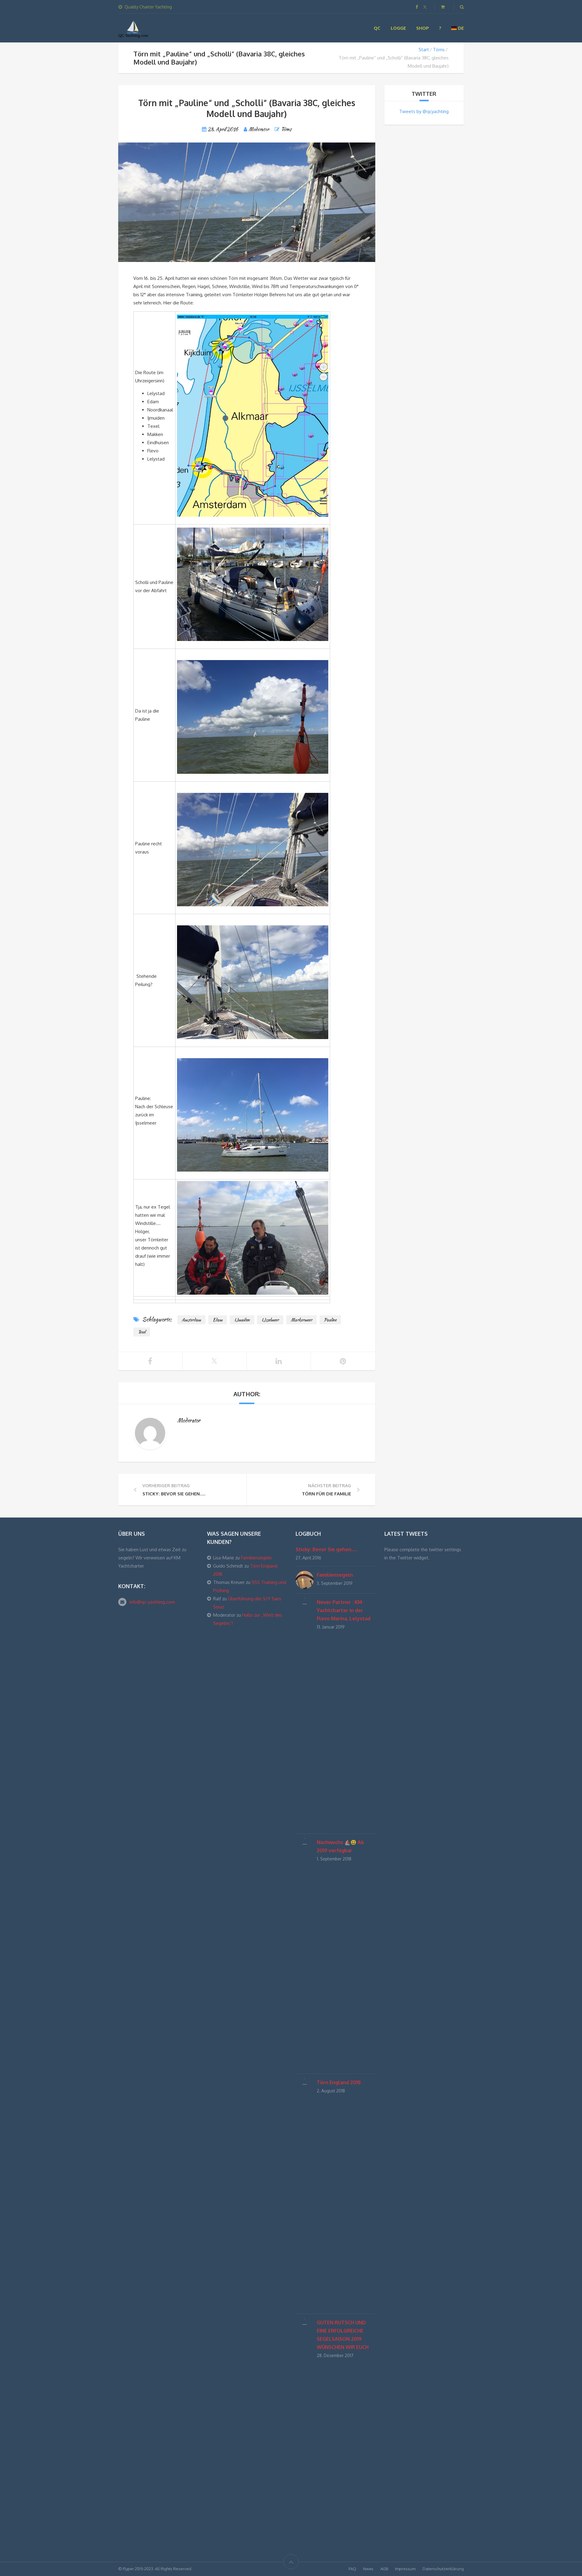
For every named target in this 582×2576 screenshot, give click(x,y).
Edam (218, 1320)
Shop (422, 28)
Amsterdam (191, 1320)
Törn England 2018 (339, 2082)
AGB (384, 2569)
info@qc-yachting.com (152, 1602)
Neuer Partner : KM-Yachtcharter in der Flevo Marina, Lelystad (344, 1610)
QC (377, 28)
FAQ (352, 2569)
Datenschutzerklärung (443, 2569)
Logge (398, 28)
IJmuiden (242, 1320)
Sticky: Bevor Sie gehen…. (326, 1549)
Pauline (330, 1320)
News (368, 2569)
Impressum (405, 2569)
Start (424, 50)
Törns (439, 50)
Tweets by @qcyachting (424, 111)
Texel (142, 1332)
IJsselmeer (270, 1320)
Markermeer (301, 1320)
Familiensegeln (256, 1558)
